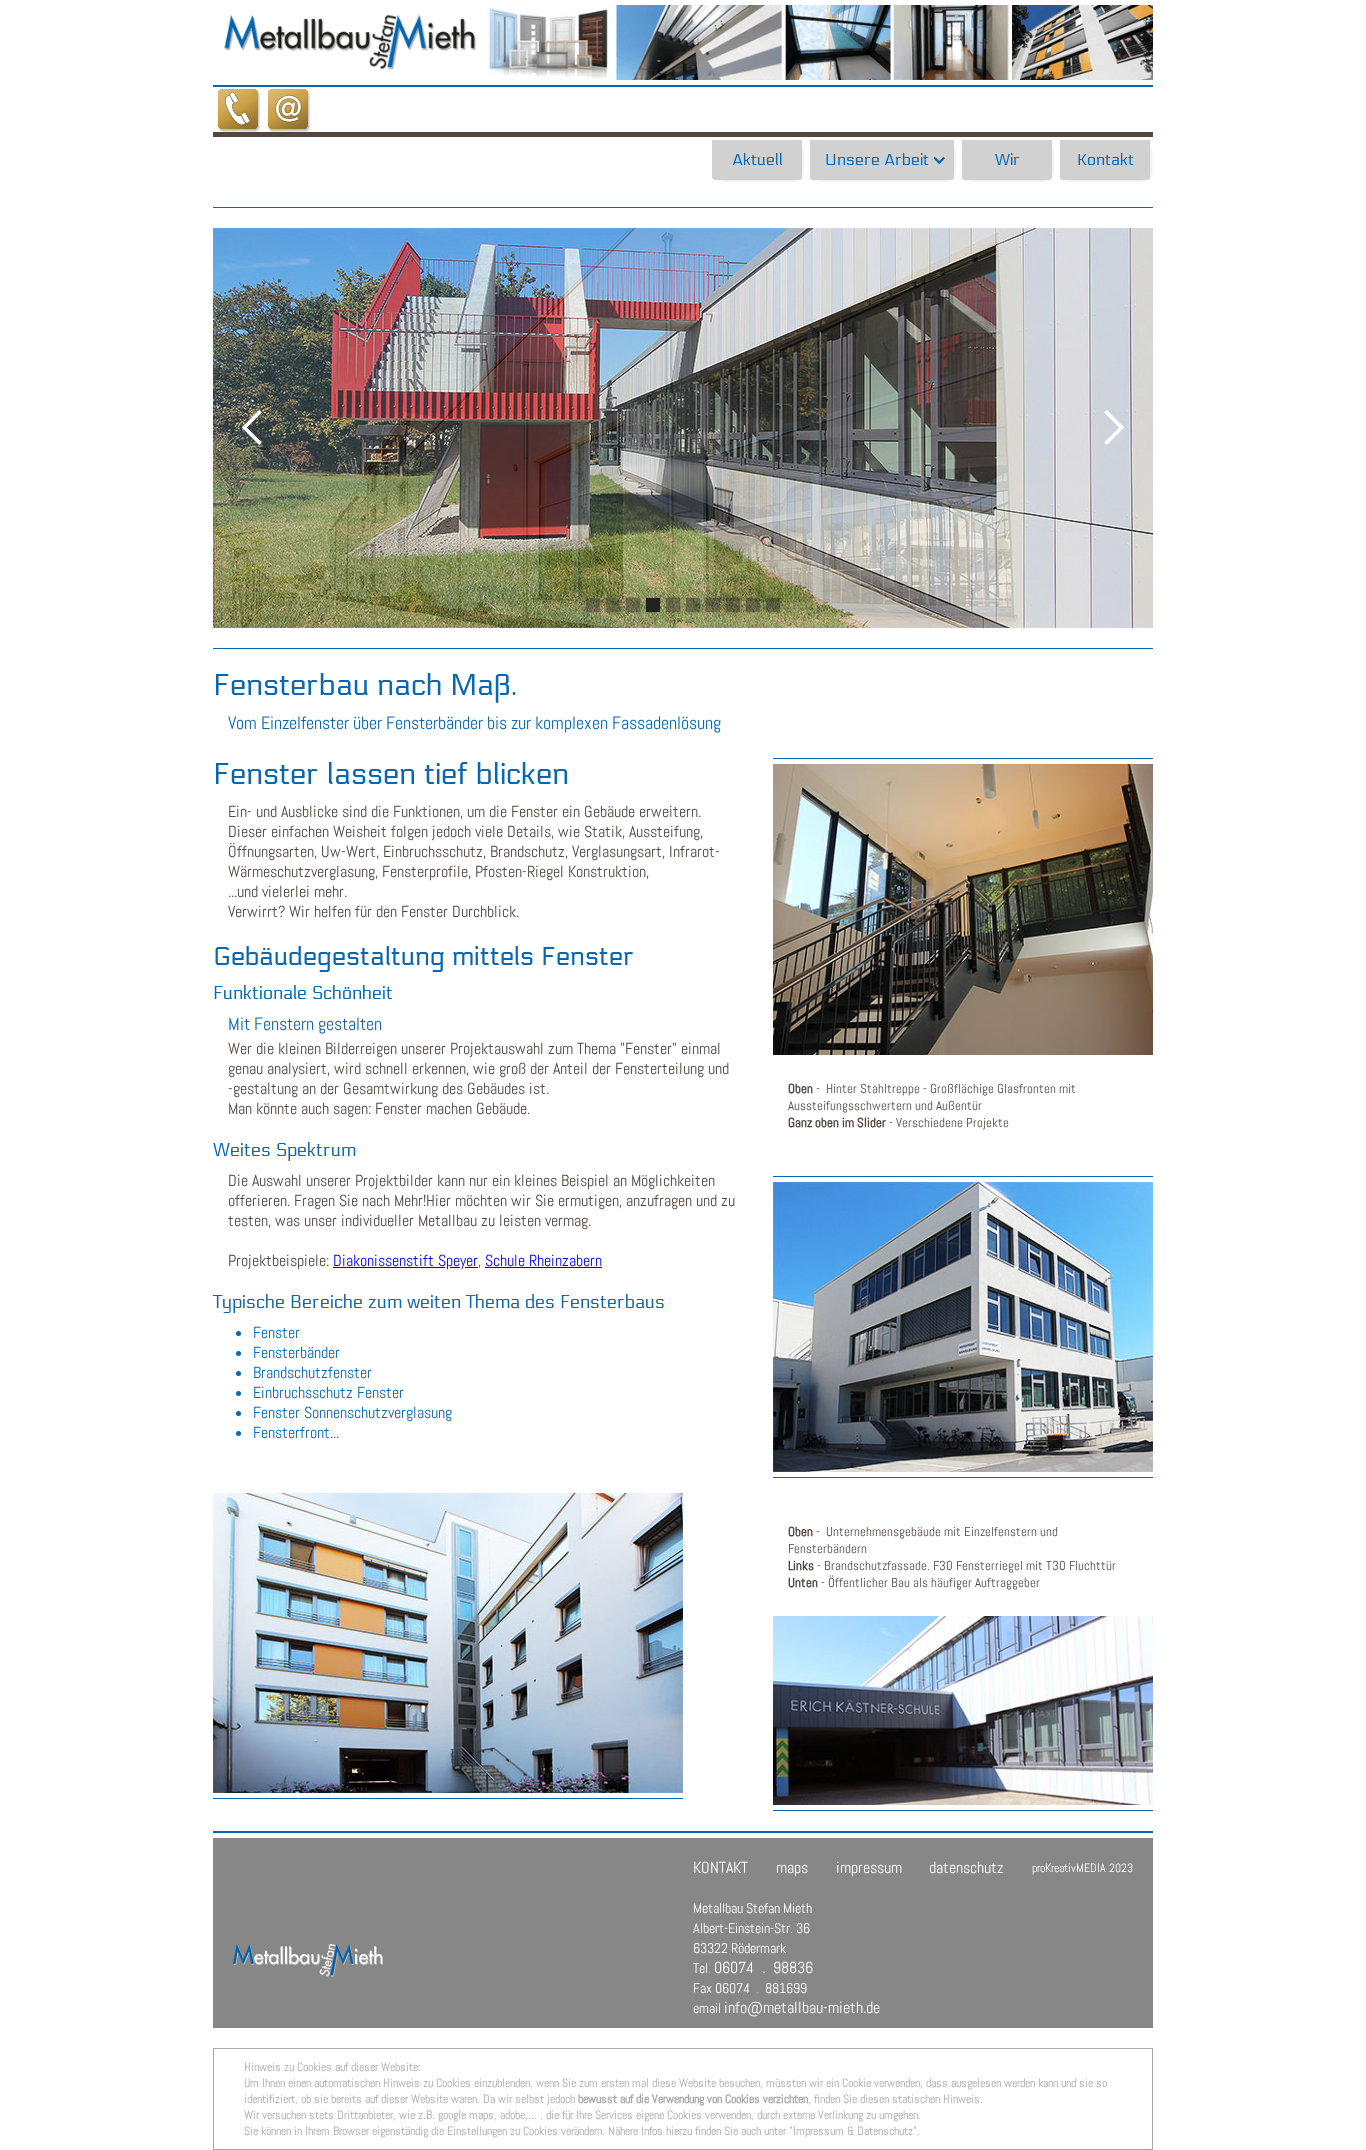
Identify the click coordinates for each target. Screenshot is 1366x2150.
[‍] (298, 1908)
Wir (1007, 159)
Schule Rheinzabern (543, 1260)
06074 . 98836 (763, 1967)
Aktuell (757, 159)
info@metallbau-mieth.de (802, 2007)
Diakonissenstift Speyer (405, 1260)
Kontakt (1105, 159)
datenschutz (966, 1868)
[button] (882, 160)
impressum (869, 1868)
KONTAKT (720, 1868)
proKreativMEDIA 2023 (1082, 1868)
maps (792, 1868)
